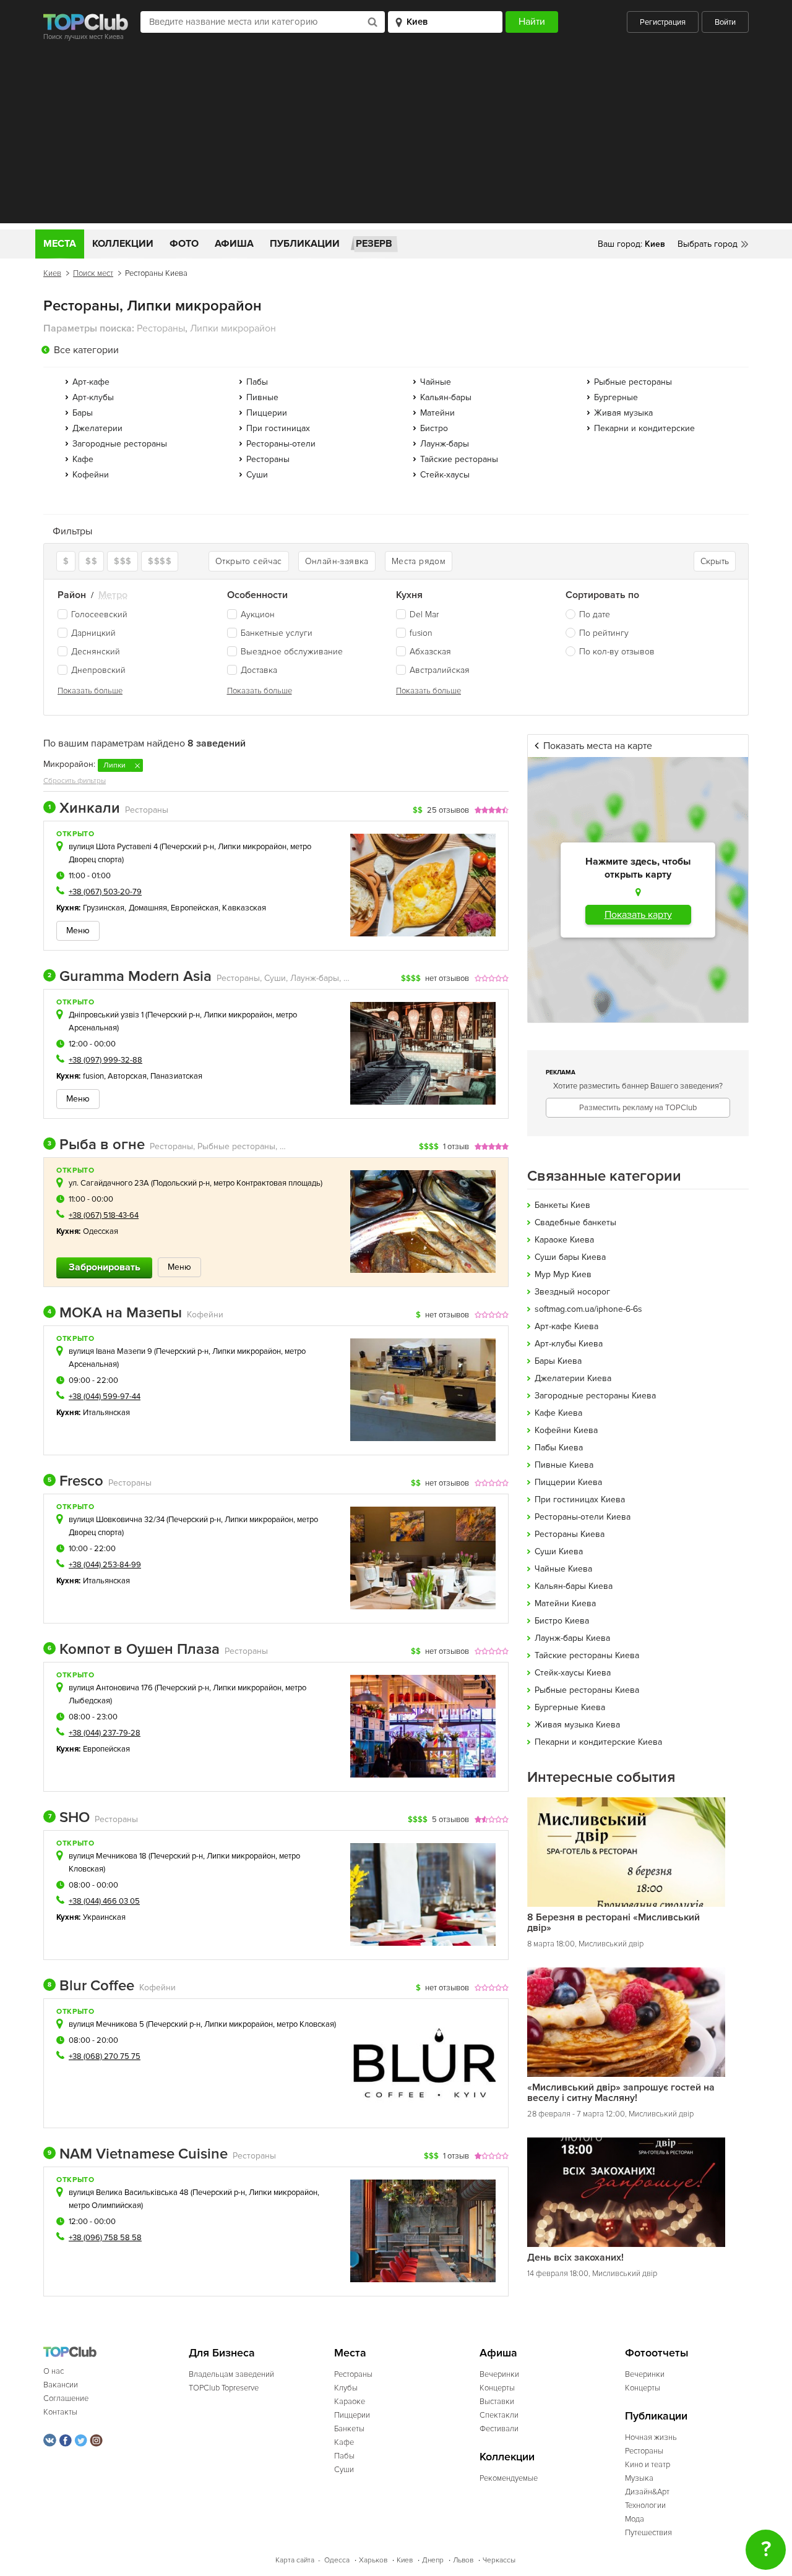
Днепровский (98, 670)
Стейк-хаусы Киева (573, 1673)
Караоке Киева (564, 1240)
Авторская (127, 1076)
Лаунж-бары (445, 444)
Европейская (195, 908)
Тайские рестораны (459, 459)
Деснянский (96, 652)
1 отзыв (456, 1147)
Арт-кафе (91, 382)
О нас (54, 2371)
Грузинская (104, 908)
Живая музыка (623, 413)
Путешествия (648, 2533)
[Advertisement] (396, 137)
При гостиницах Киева (580, 1500)
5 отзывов (450, 1820)
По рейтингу (604, 633)
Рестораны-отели (281, 444)
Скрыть (715, 561)
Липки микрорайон (252, 847)
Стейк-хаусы (445, 475)
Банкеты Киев (562, 1205)
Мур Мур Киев (563, 1274)
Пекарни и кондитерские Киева (598, 1742)
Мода (635, 2519)
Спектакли (499, 2415)
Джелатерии (97, 428)
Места (60, 244)
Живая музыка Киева (577, 1725)
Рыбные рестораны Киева (587, 1690)
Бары (83, 413)
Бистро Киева (562, 1621)
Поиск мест (93, 273)
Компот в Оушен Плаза (134, 1650)
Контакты (60, 2412)
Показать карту (638, 915)
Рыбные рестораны (633, 382)
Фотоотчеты (657, 2353)
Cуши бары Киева (570, 1257)
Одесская (101, 1231)
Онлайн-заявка (337, 561)
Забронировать (105, 1267)
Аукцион (258, 614)
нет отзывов (447, 978)
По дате (595, 614)
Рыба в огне (96, 1145)
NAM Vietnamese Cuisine (138, 2154)
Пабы (257, 382)
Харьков (373, 2560)
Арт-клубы (93, 397)
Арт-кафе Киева (566, 1326)
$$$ (123, 561)
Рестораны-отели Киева (583, 1517)
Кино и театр (648, 2465)
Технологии (645, 2505)
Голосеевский (99, 614)
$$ (91, 561)
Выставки (497, 2402)
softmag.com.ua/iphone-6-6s (588, 1309)
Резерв (374, 244)
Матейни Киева (565, 1603)
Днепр (433, 2560)
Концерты (497, 2388)
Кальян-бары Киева (574, 1586)
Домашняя (148, 908)
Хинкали (84, 808)
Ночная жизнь (651, 2437)
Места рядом (419, 561)
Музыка (639, 2478)
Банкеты (349, 2429)
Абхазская (430, 652)
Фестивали (499, 2429)
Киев (52, 273)
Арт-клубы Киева (569, 1344)
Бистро (434, 428)
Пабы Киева (559, 1448)
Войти (725, 22)
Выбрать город (708, 244)
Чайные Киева (563, 1569)
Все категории (86, 350)
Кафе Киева (558, 1413)
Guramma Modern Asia (130, 977)
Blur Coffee (91, 1986)
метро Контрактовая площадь (267, 1183)
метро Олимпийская (105, 2206)
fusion (421, 633)
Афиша (234, 244)
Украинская (105, 1917)
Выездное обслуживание (292, 652)
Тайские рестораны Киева (587, 1655)
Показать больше (90, 691)
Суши (257, 475)
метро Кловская (305, 2024)
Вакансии (61, 2385)
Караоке (350, 2402)
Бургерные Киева (570, 1707)
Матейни (437, 413)
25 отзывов (448, 810)
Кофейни (91, 475)
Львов (463, 2560)
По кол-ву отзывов (617, 652)
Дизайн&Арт (647, 2492)
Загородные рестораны (120, 444)
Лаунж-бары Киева (572, 1638)
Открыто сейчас (249, 561)
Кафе (83, 459)
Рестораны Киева (570, 1534)
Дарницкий (93, 633)
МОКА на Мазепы (115, 1313)
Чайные (436, 382)
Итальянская (107, 1413)
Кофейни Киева (566, 1430)
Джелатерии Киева (573, 1378)
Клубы (346, 2388)
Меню (78, 931)
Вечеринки (499, 2374)
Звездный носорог (572, 1292)
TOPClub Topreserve (224, 2388)
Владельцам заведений (231, 2374)
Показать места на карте (598, 746)
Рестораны (268, 459)
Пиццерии (267, 413)
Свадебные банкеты (575, 1222)
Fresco (75, 1481)
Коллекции (123, 244)
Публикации (305, 244)
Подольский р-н (181, 1183)
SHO (69, 1818)
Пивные (262, 397)
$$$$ (160, 561)
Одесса (337, 2560)
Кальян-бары (446, 397)
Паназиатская (176, 1076)
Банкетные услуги (277, 633)
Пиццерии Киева (568, 1482)
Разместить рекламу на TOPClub (638, 1108)
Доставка (259, 670)
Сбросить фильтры (75, 781)
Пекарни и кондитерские (644, 428)
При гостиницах (278, 428)
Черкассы (499, 2560)
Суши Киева (559, 1551)
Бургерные (616, 397)
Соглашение (66, 2398)
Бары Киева (558, 1361)
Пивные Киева (564, 1465)
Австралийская (440, 670)
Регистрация (663, 22)
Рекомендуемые (509, 2478)
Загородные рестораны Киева (595, 1396)
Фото (184, 244)
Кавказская (244, 908)
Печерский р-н (188, 847)
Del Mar (424, 614)
